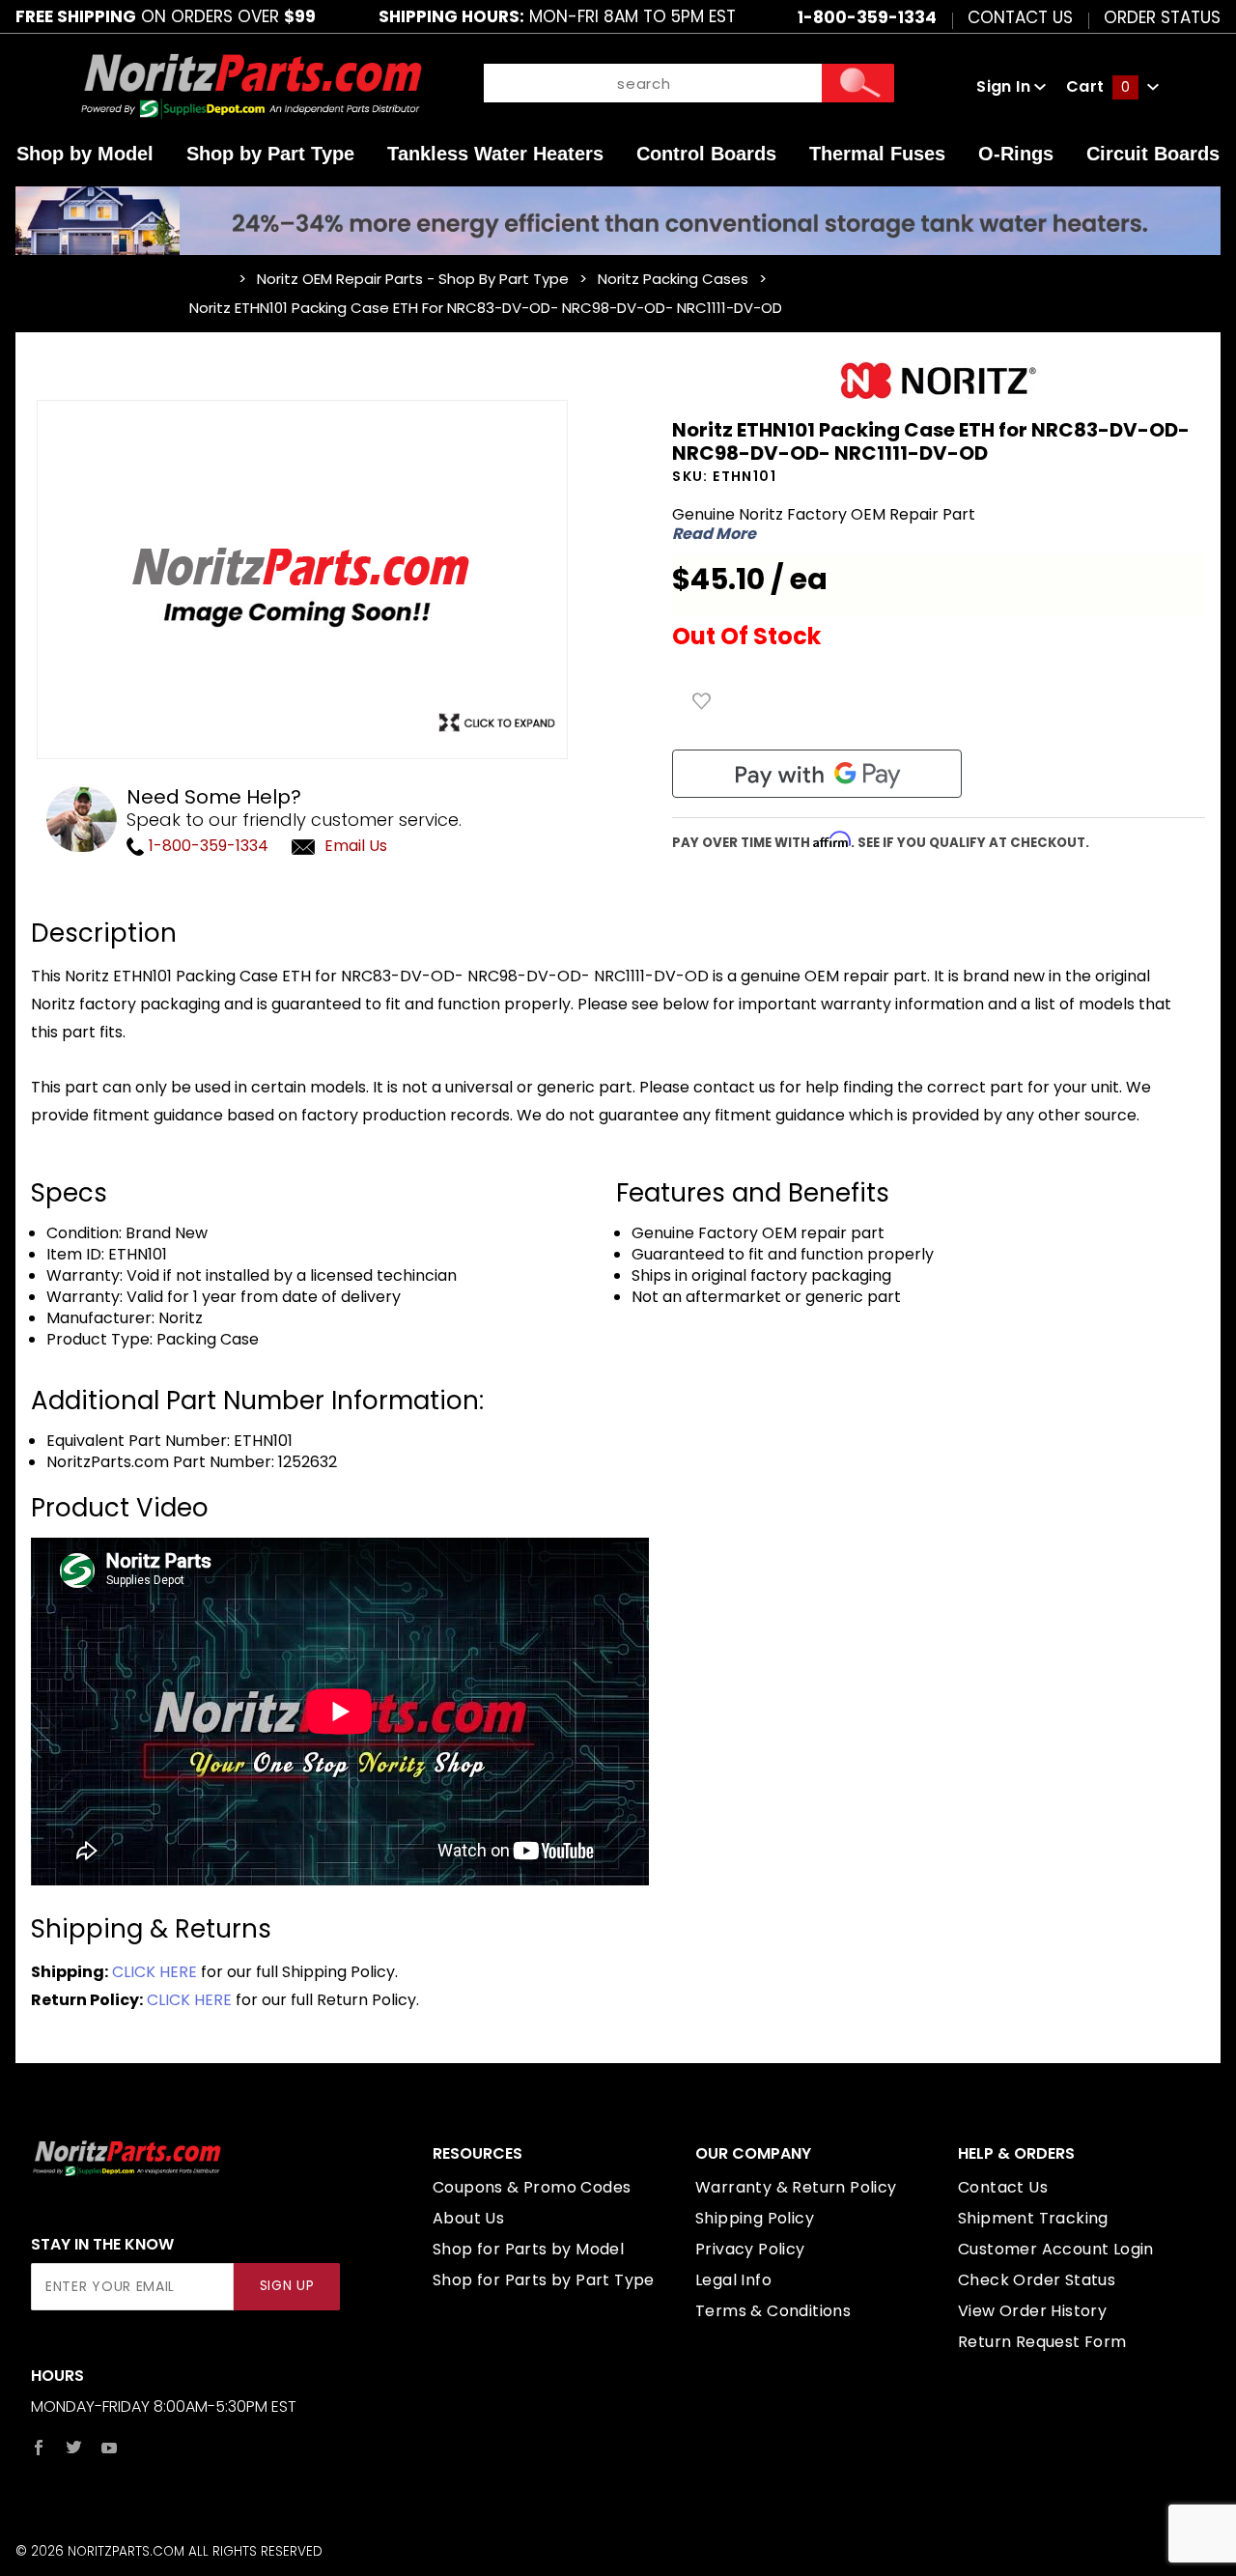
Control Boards (706, 154)
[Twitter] (74, 2448)
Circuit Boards (1153, 154)
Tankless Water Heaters (495, 154)
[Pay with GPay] (817, 774)
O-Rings (1016, 154)
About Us (468, 2218)
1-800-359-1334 (207, 846)
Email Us (356, 846)
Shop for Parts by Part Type (544, 2280)
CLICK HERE (154, 1972)
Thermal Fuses (877, 154)
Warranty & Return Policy (796, 2187)
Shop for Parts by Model (528, 2249)
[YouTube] (110, 2448)
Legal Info (733, 2280)
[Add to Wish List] (702, 701)
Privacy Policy (750, 2249)
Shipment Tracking (1033, 2218)
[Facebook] (39, 2448)
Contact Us (1020, 16)
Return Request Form (1042, 2342)
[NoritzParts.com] (253, 85)
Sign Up (287, 2286)
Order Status (1162, 16)
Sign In (1005, 86)
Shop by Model (85, 154)
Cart (1098, 86)
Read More (714, 534)
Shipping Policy (755, 2218)
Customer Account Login (1056, 2249)
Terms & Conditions (773, 2311)
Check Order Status (1037, 2280)
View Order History (1032, 2311)
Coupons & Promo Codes (532, 2187)
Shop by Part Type (270, 154)
